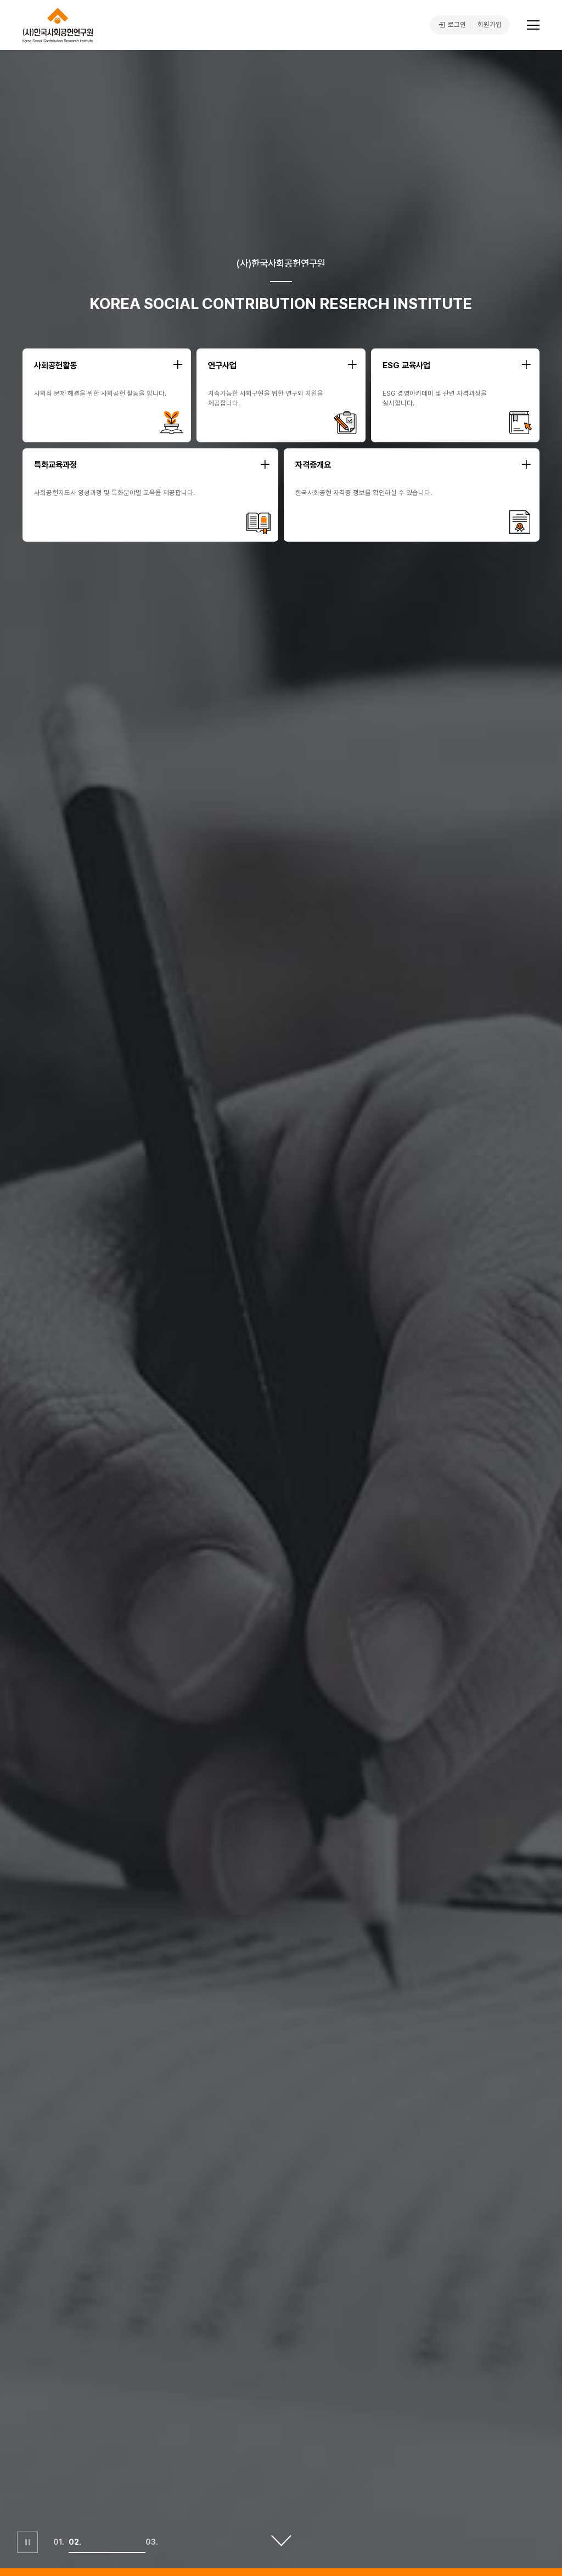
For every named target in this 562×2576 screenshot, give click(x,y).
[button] (61, 2552)
